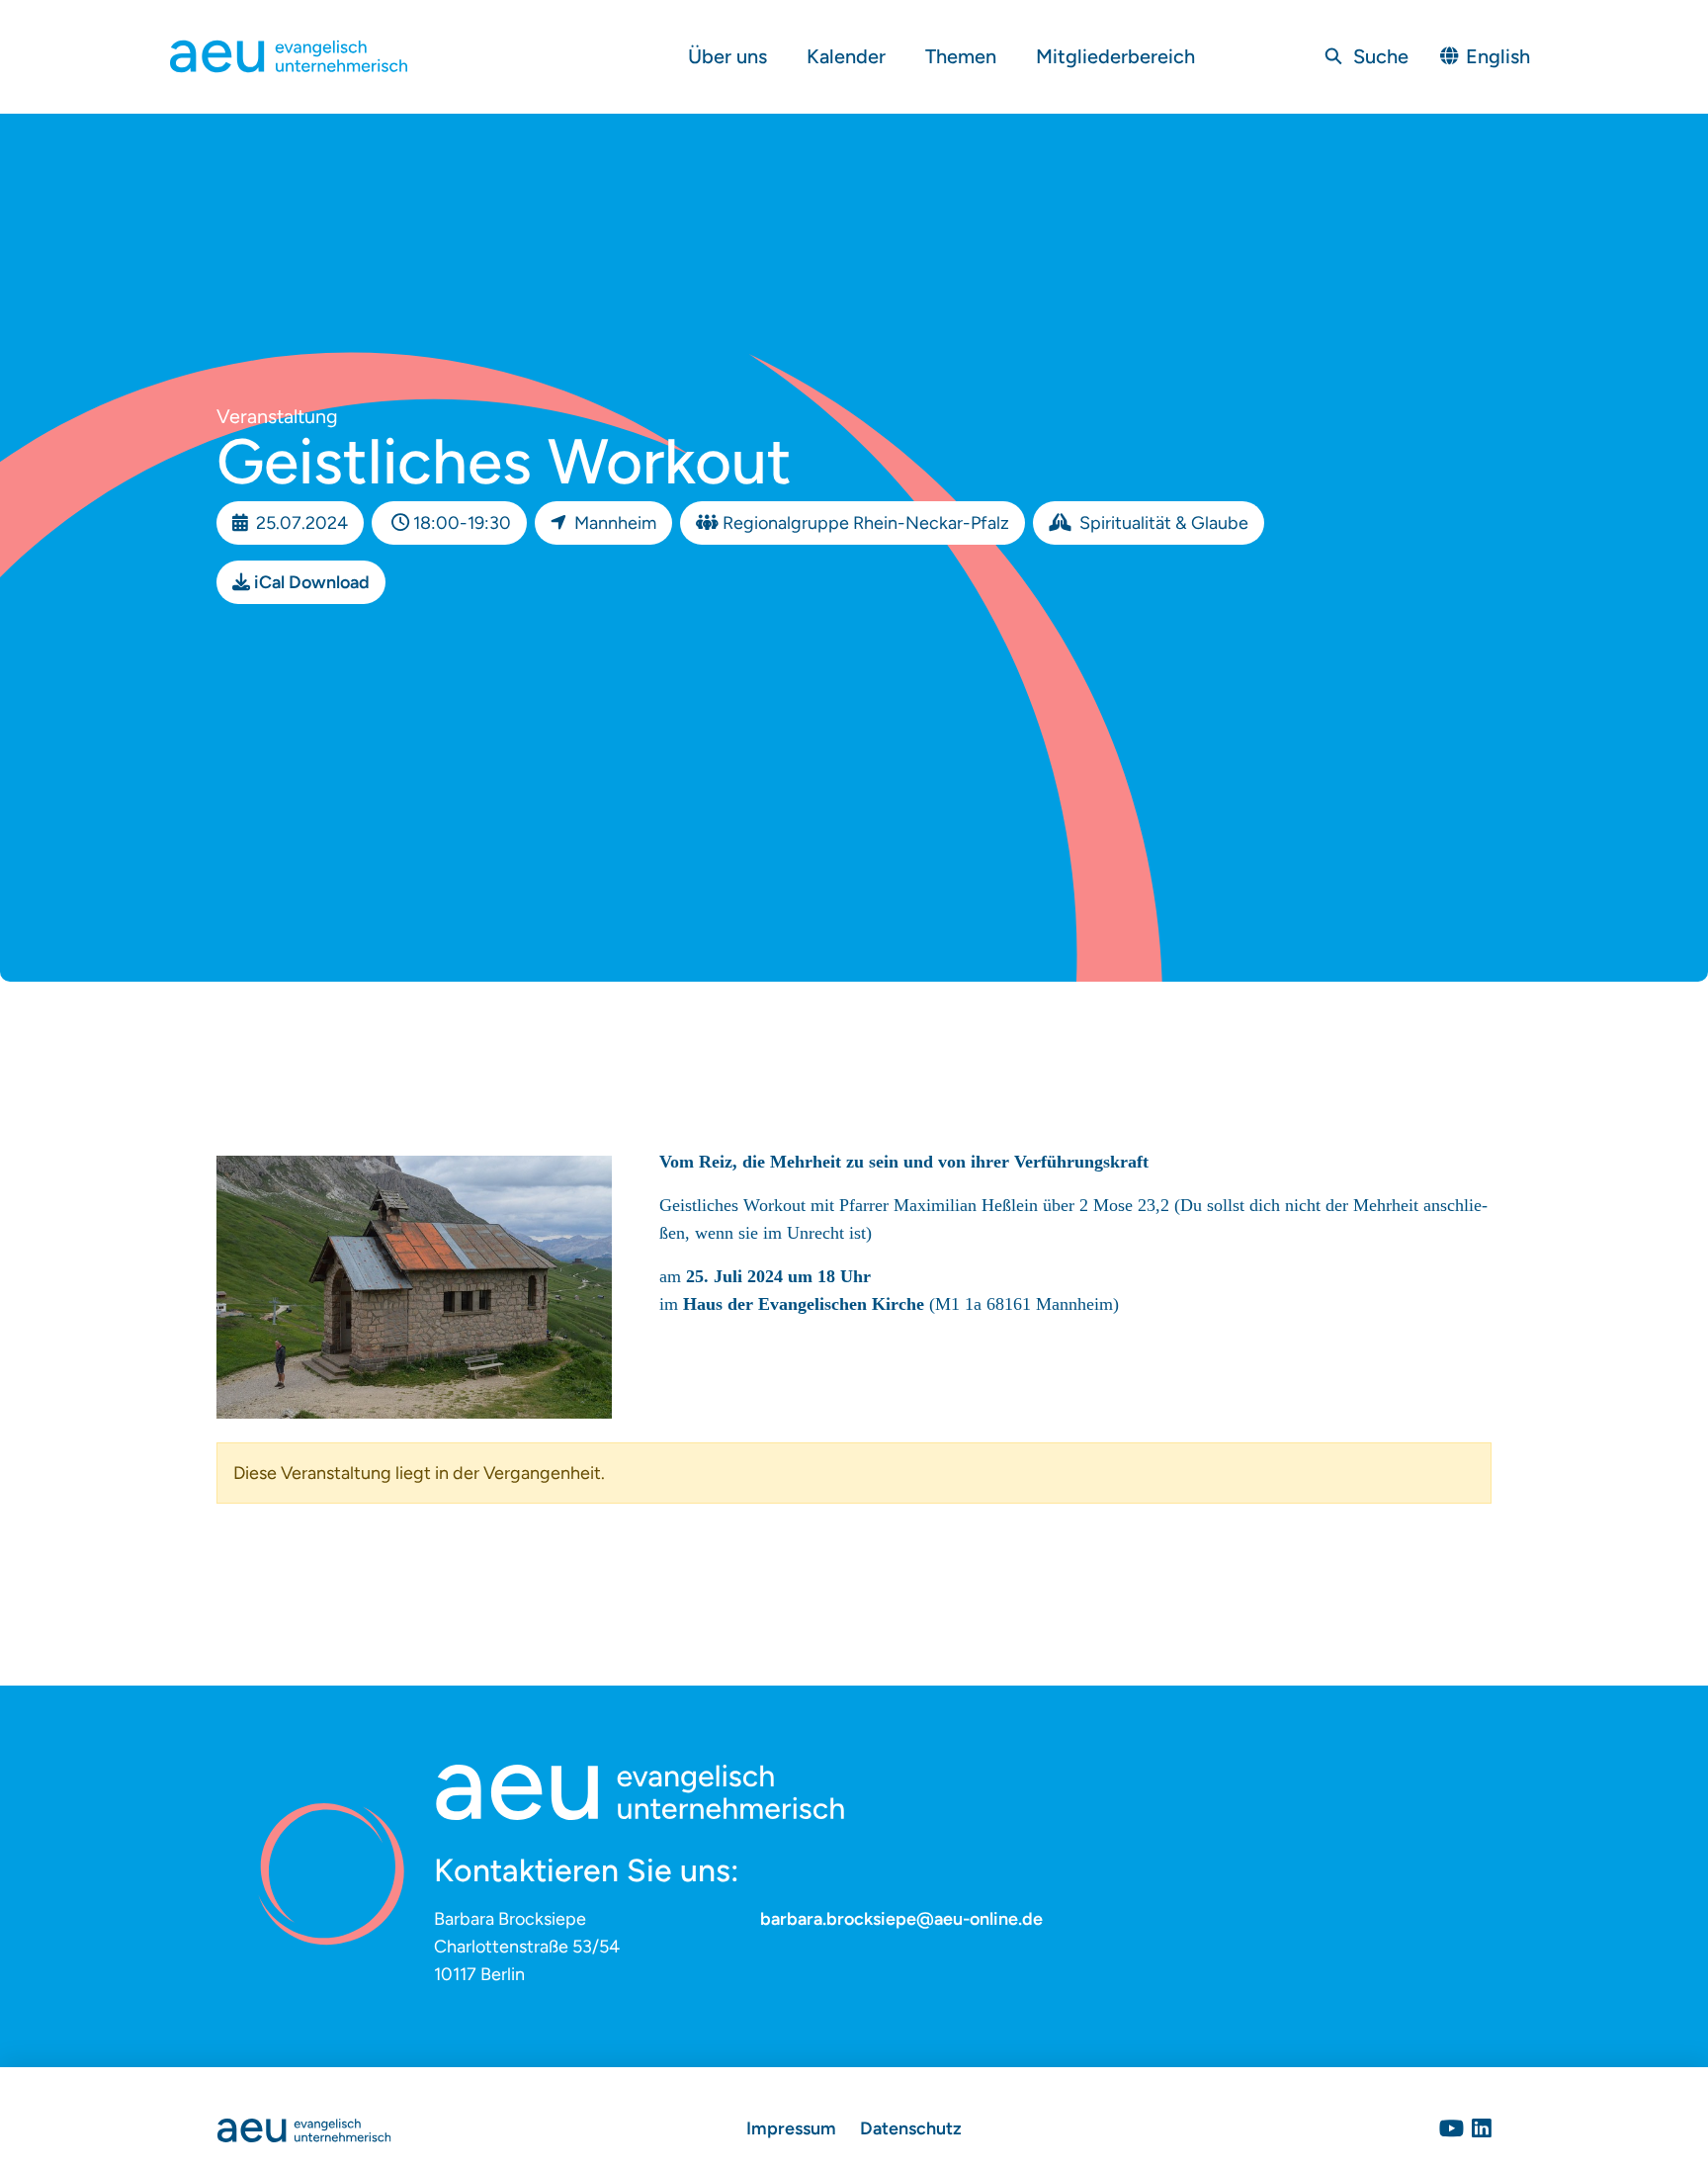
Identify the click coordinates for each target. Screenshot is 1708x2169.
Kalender (846, 56)
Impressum (791, 2128)
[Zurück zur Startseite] (304, 2128)
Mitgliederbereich (1115, 56)
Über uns (727, 56)
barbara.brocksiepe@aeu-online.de (901, 1919)
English (1498, 56)
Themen (961, 56)
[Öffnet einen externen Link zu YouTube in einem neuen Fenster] (1452, 2128)
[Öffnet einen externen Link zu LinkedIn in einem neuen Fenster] (1482, 2128)
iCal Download (312, 582)
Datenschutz (911, 2128)
